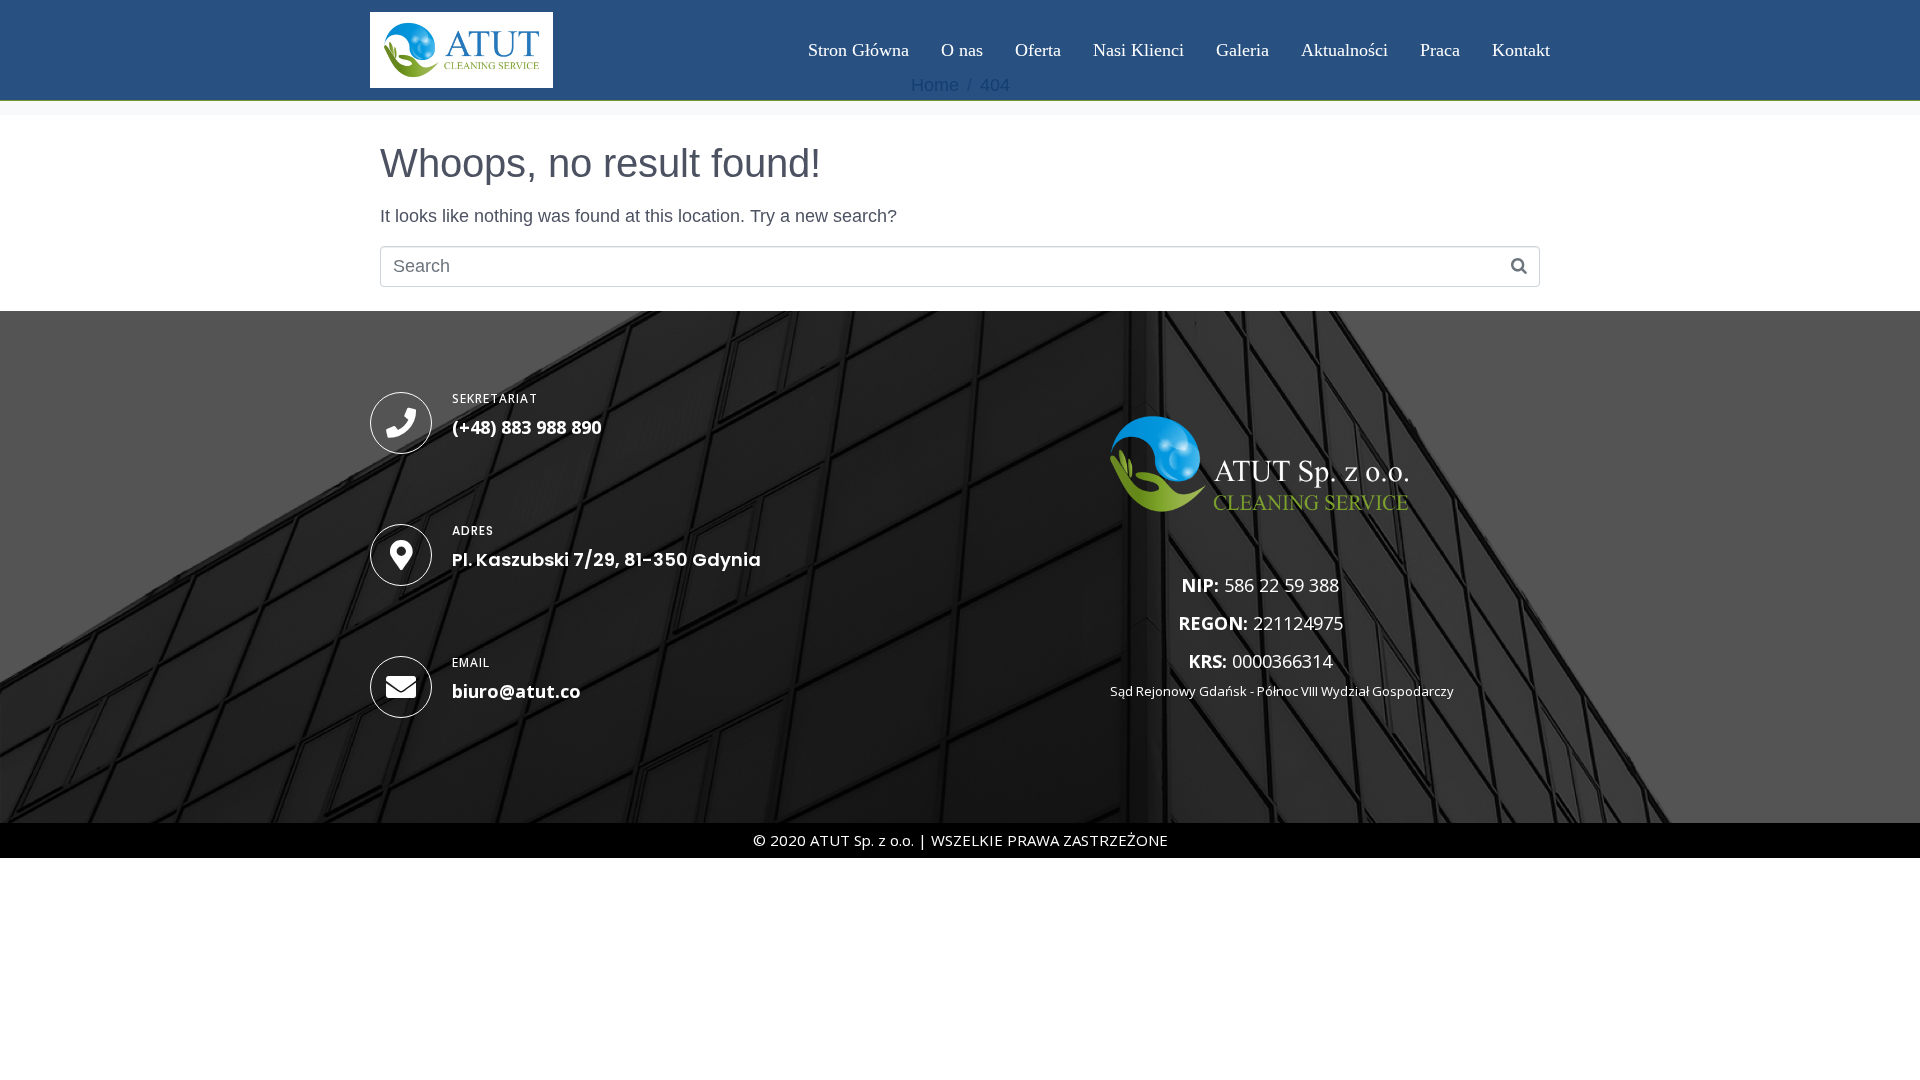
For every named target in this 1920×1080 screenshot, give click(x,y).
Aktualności (1344, 50)
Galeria (1242, 50)
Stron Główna (858, 50)
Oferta (1038, 50)
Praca (1440, 50)
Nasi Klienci (1138, 50)
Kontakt (1521, 50)
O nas (962, 50)
